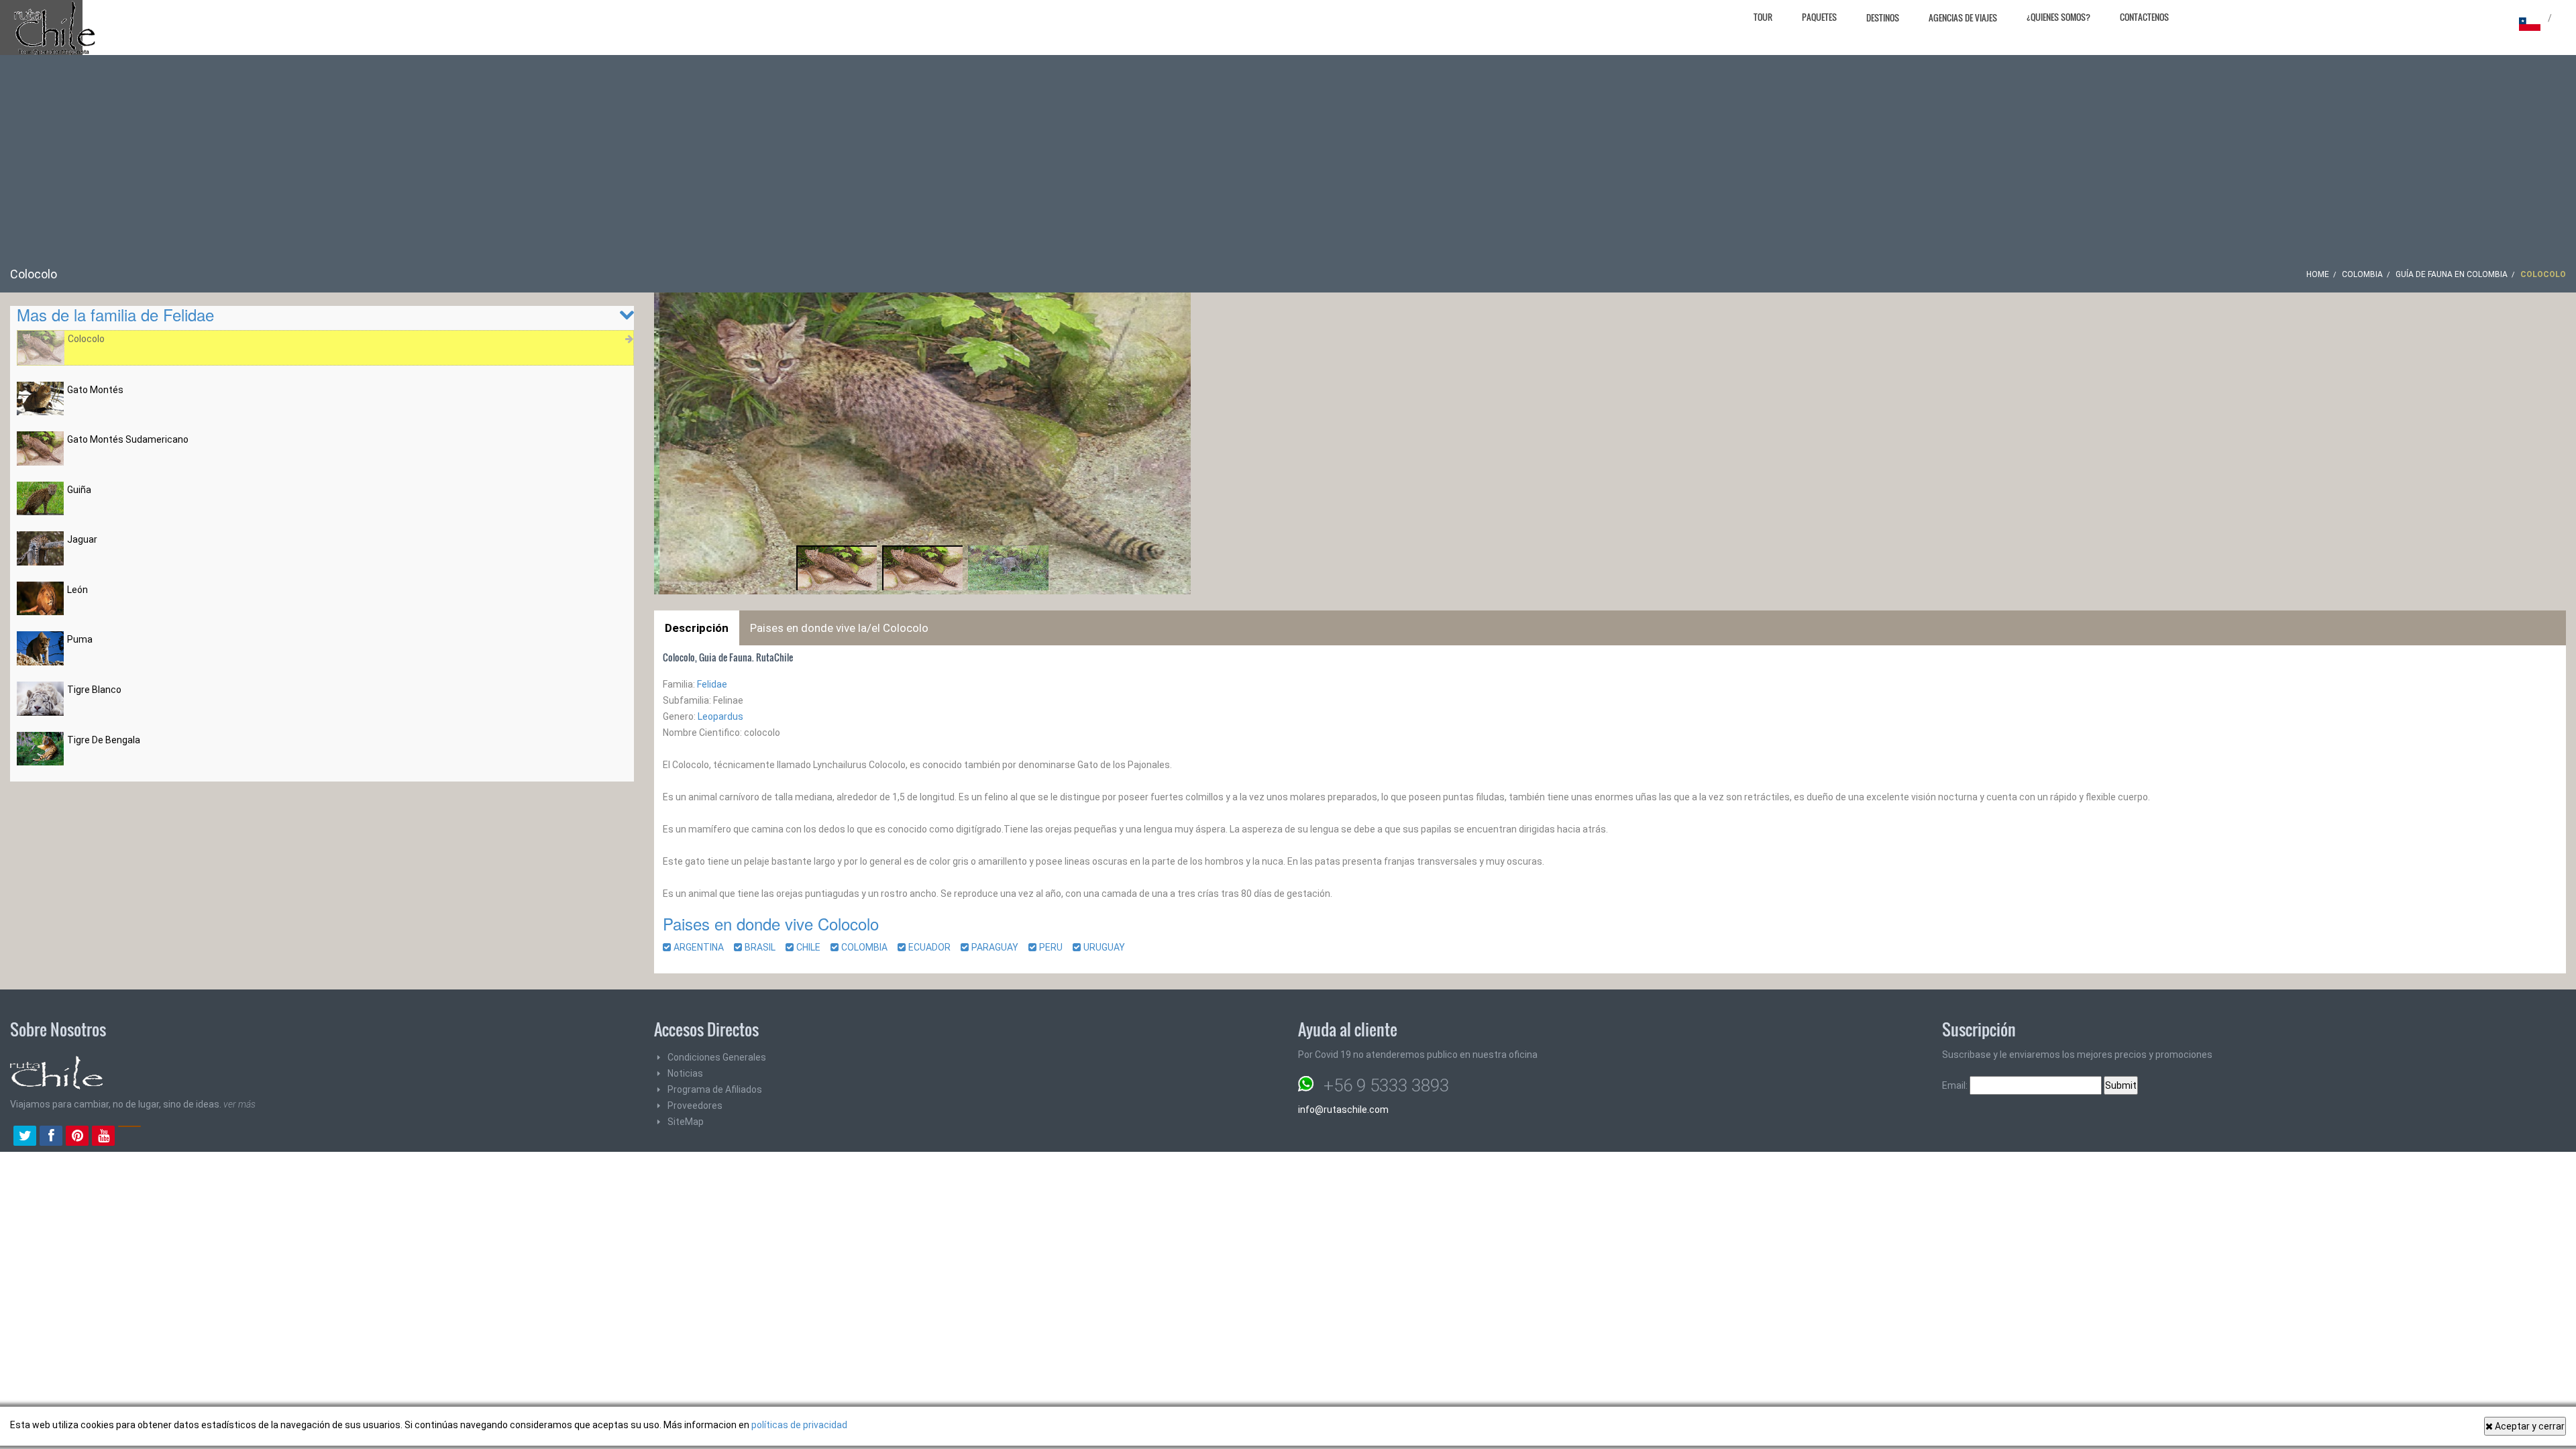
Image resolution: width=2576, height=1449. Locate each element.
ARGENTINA (703, 947)
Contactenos (2144, 17)
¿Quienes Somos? (2058, 17)
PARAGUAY (999, 947)
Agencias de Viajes (1963, 17)
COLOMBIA (2362, 274)
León (77, 590)
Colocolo (86, 339)
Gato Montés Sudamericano (128, 439)
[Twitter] (25, 1137)
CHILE (812, 947)
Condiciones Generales (717, 1057)
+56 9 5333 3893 (1386, 1085)
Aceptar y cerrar (2529, 1426)
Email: (1956, 1085)
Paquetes (1819, 17)
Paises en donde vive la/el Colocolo (839, 628)
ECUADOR (933, 947)
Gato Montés (95, 390)
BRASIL (764, 947)
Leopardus (720, 716)
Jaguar (82, 539)
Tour (1763, 17)
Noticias (685, 1073)
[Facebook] (51, 1137)
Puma (80, 639)
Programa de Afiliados (715, 1089)
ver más (239, 1104)
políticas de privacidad (799, 1425)
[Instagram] (129, 1137)
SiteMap (686, 1122)
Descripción (697, 628)
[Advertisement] (1288, 166)
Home (2318, 274)
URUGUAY (1108, 947)
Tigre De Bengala (104, 740)
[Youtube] (103, 1137)
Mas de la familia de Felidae (115, 314)
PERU (1055, 947)
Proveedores (695, 1106)
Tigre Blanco (94, 690)
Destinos (1883, 17)
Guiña (79, 490)
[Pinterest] (77, 1137)
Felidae (712, 684)
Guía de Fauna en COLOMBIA (2452, 274)
